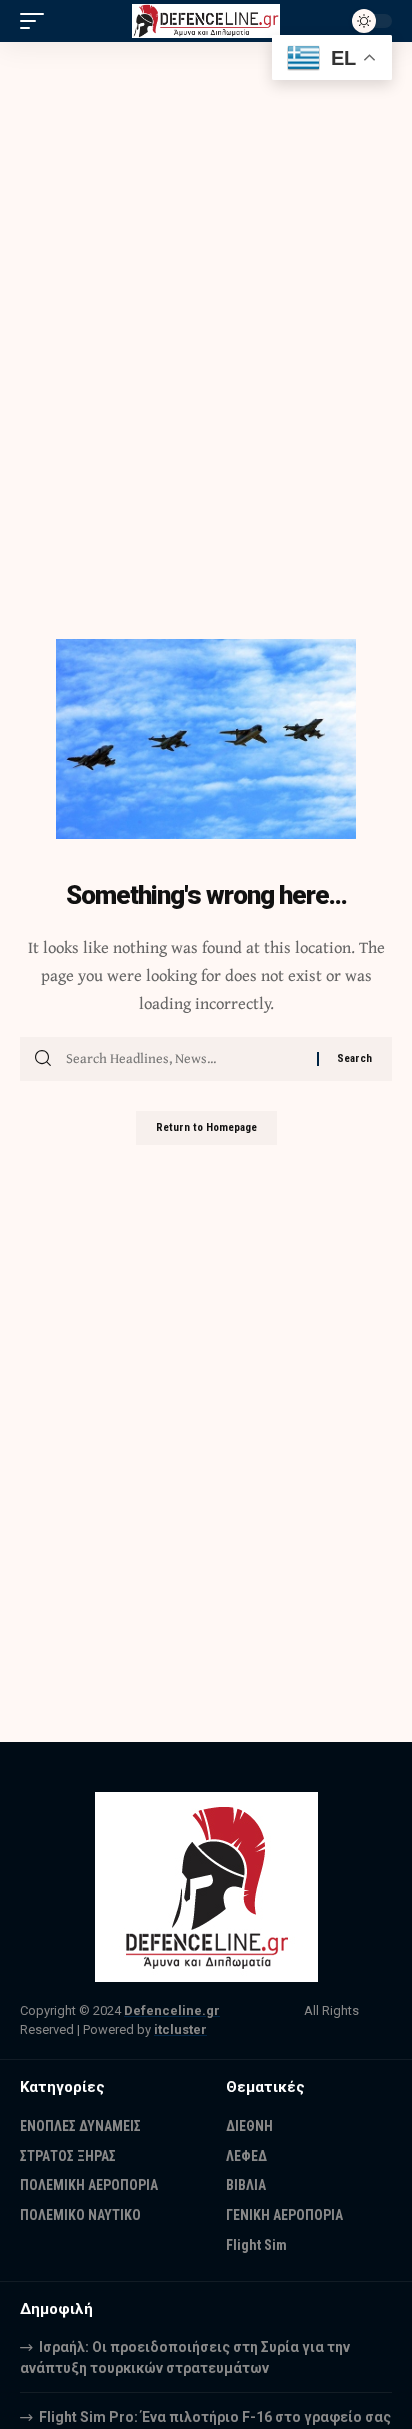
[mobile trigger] (37, 21)
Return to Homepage (206, 1127)
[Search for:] (184, 1059)
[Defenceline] (206, 21)
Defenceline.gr (172, 2010)
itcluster (180, 2029)
